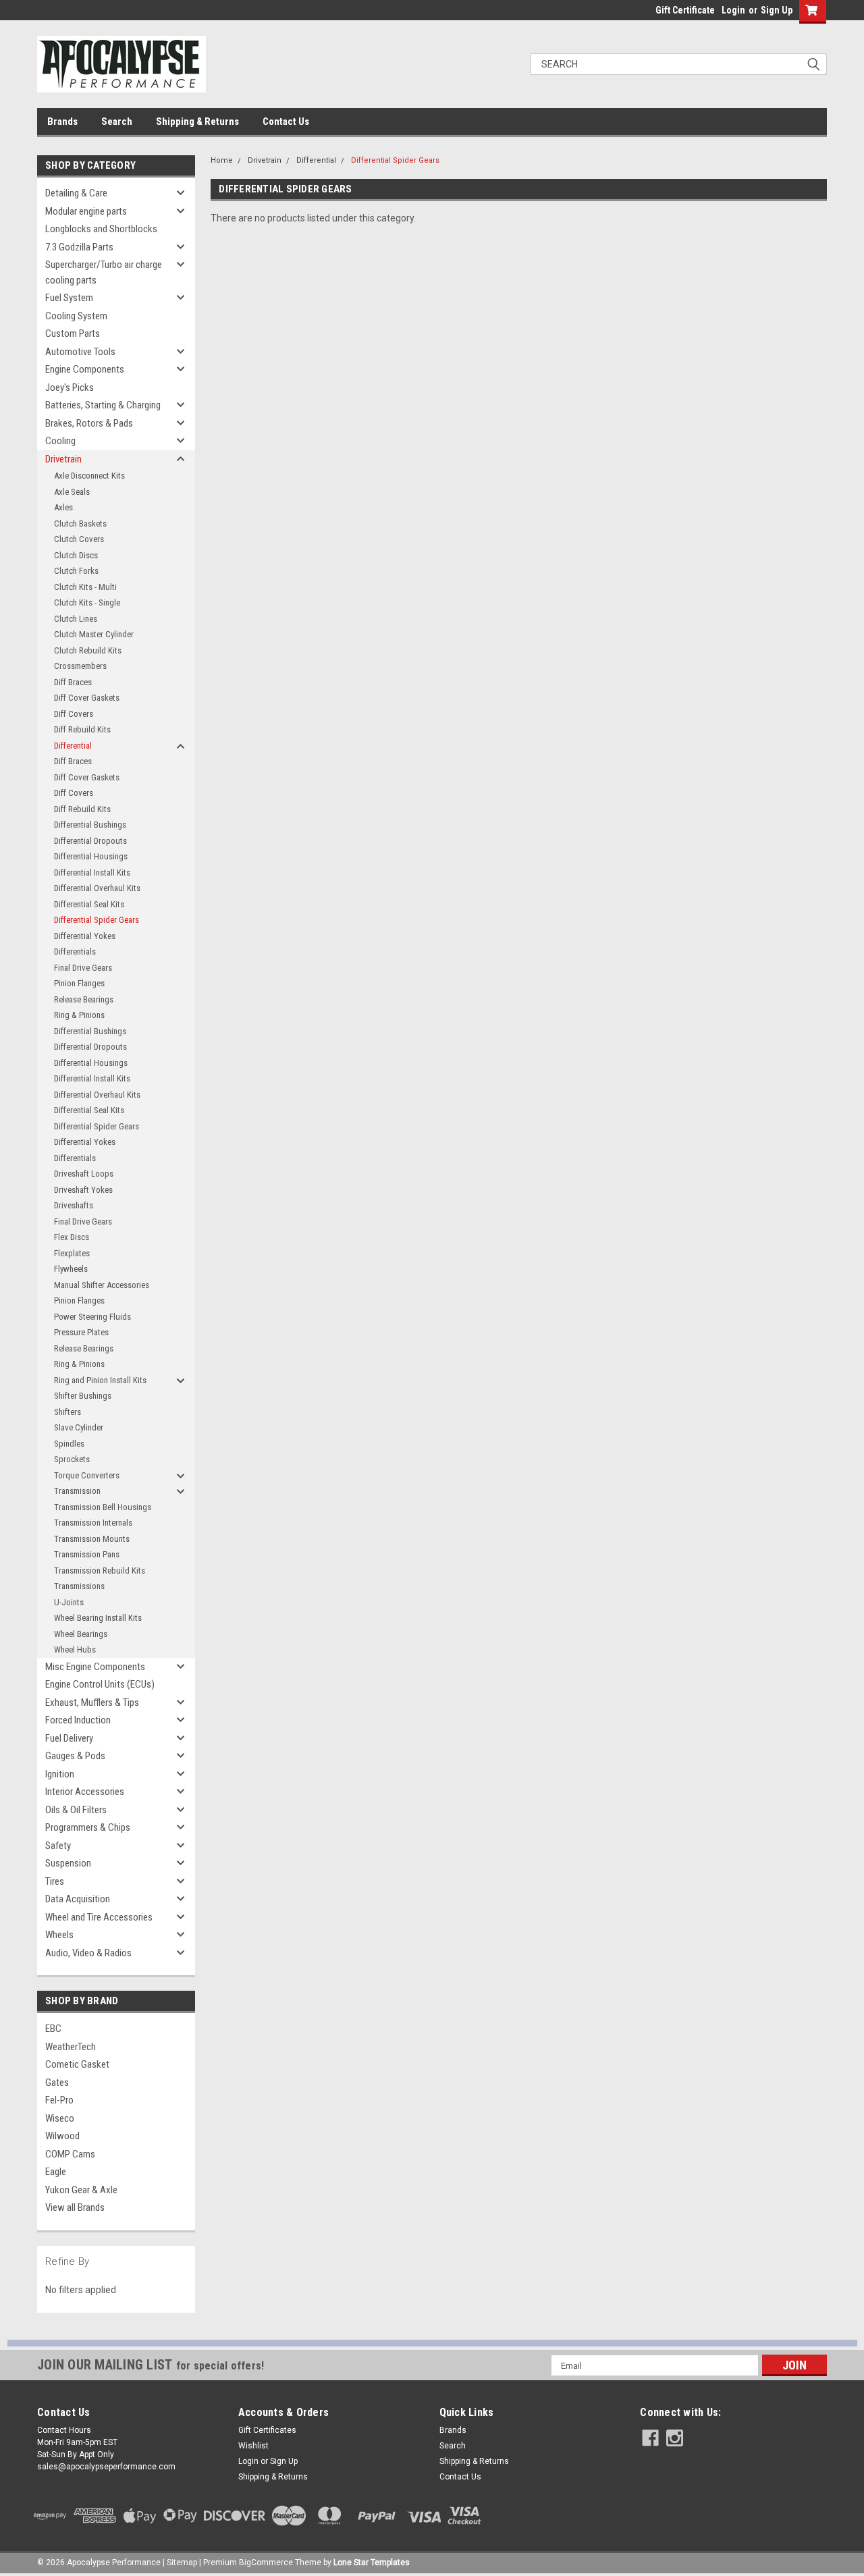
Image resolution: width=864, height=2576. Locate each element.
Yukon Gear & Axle (81, 2190)
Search (117, 122)
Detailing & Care (76, 193)
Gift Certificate (685, 10)
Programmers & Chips (88, 1827)
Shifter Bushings (83, 1396)
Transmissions (79, 1586)
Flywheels (71, 1269)
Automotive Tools (80, 352)
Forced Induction (78, 1720)
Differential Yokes (85, 936)
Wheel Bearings (81, 1634)
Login (733, 10)
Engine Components (85, 369)
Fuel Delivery (69, 1738)
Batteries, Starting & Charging (103, 405)
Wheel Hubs (75, 1649)
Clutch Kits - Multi (85, 587)
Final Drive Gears (83, 968)
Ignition (60, 1774)
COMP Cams (70, 2154)
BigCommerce (266, 2562)
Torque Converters (87, 1475)
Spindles (69, 1444)
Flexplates (72, 1253)
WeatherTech (71, 2047)
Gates (57, 2083)
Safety (58, 1846)
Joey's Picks (70, 387)
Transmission (77, 1491)
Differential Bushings (90, 825)
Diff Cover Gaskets (87, 698)
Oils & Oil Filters (76, 1810)
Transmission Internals (93, 1523)
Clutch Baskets (80, 524)
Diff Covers (74, 714)
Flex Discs (72, 1237)
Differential (73, 746)
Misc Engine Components (95, 1667)
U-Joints (69, 1602)
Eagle (56, 2172)
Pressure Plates (81, 1332)
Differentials (75, 951)
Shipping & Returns (197, 122)
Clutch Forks (76, 571)
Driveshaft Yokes (83, 1190)
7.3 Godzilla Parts (79, 247)
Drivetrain (63, 459)
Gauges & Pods (75, 1756)
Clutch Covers (79, 539)
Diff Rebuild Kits (82, 729)
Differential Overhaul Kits (97, 888)
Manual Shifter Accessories (102, 1285)
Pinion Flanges (79, 983)
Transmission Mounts (92, 1539)
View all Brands (75, 2207)
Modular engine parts (86, 211)
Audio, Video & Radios (88, 1953)
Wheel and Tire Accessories (99, 1917)
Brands (62, 122)
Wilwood (62, 2136)
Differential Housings (91, 856)
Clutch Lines (76, 619)
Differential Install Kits (92, 873)
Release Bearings (84, 999)
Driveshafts (74, 1205)
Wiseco (60, 2118)
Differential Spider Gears (97, 920)
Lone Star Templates (372, 2562)
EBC (53, 2029)
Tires (55, 1881)
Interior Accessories (85, 1792)
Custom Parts (73, 333)
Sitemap (182, 2562)
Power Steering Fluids (92, 1317)
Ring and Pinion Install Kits (100, 1380)
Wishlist (253, 2446)
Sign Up (777, 10)
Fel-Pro (59, 2100)
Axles (63, 507)
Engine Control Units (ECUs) (100, 1684)
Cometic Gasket (77, 2064)
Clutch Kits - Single (87, 602)
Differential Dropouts (90, 841)
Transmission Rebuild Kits (100, 1571)
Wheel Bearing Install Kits (98, 1618)
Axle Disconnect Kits (89, 476)
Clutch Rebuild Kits (88, 650)
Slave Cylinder (79, 1427)
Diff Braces (73, 682)
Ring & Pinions (79, 1015)
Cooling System (76, 316)
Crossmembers (80, 666)
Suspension (68, 1863)
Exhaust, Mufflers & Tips (92, 1702)
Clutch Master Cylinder (94, 634)
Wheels (59, 1935)
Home (222, 160)
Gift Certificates (267, 2430)
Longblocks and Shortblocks (101, 229)
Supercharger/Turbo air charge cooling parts (104, 272)
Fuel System (69, 298)
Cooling (60, 441)
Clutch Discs (76, 555)
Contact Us (286, 122)
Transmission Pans (87, 1554)
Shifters (67, 1412)
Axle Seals (72, 492)
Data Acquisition (78, 1899)
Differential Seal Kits (89, 904)
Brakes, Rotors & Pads (89, 423)
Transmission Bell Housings (103, 1507)
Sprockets (72, 1459)
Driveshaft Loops (84, 1174)
